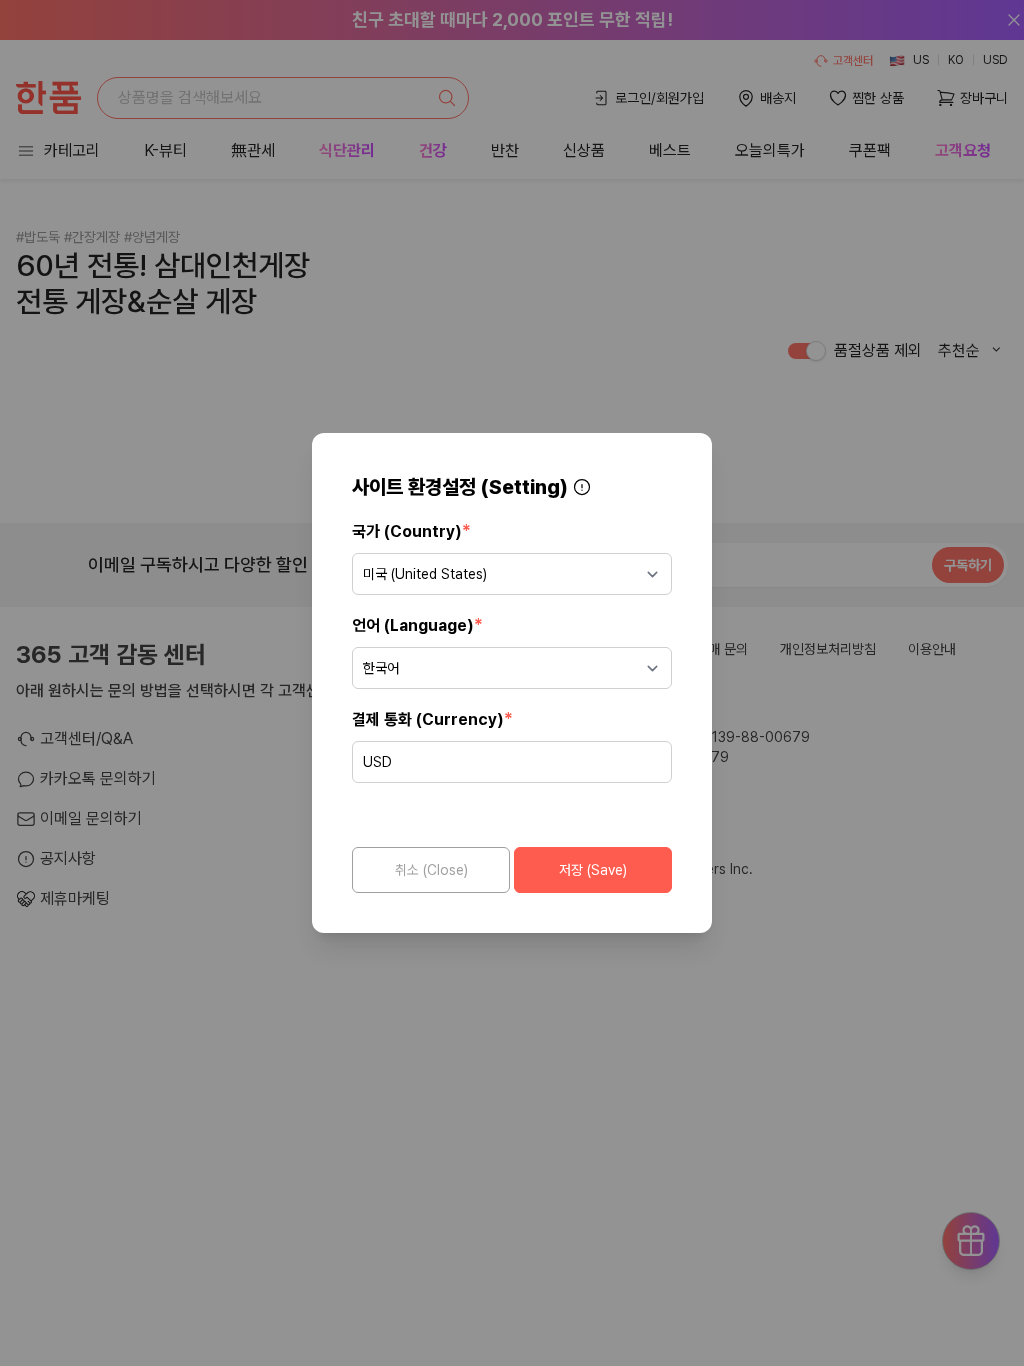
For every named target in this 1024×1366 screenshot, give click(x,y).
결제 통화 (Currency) (432, 718)
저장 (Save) (593, 870)
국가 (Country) (411, 530)
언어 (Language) (417, 624)
